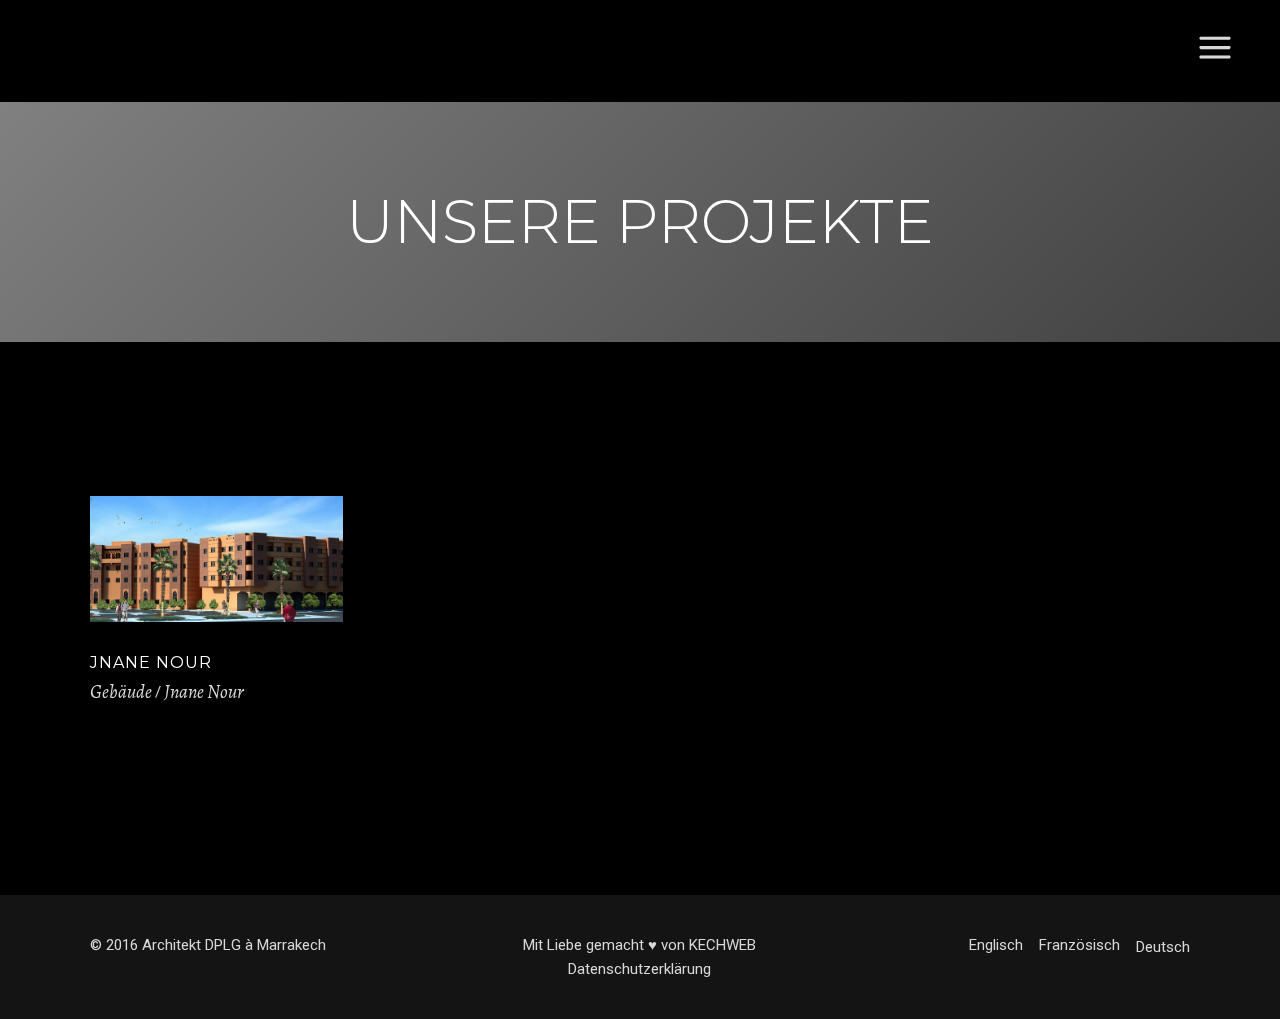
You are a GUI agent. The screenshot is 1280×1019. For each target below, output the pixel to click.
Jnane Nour (151, 662)
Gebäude (121, 692)
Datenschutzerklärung (639, 969)
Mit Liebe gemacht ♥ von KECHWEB (639, 945)
